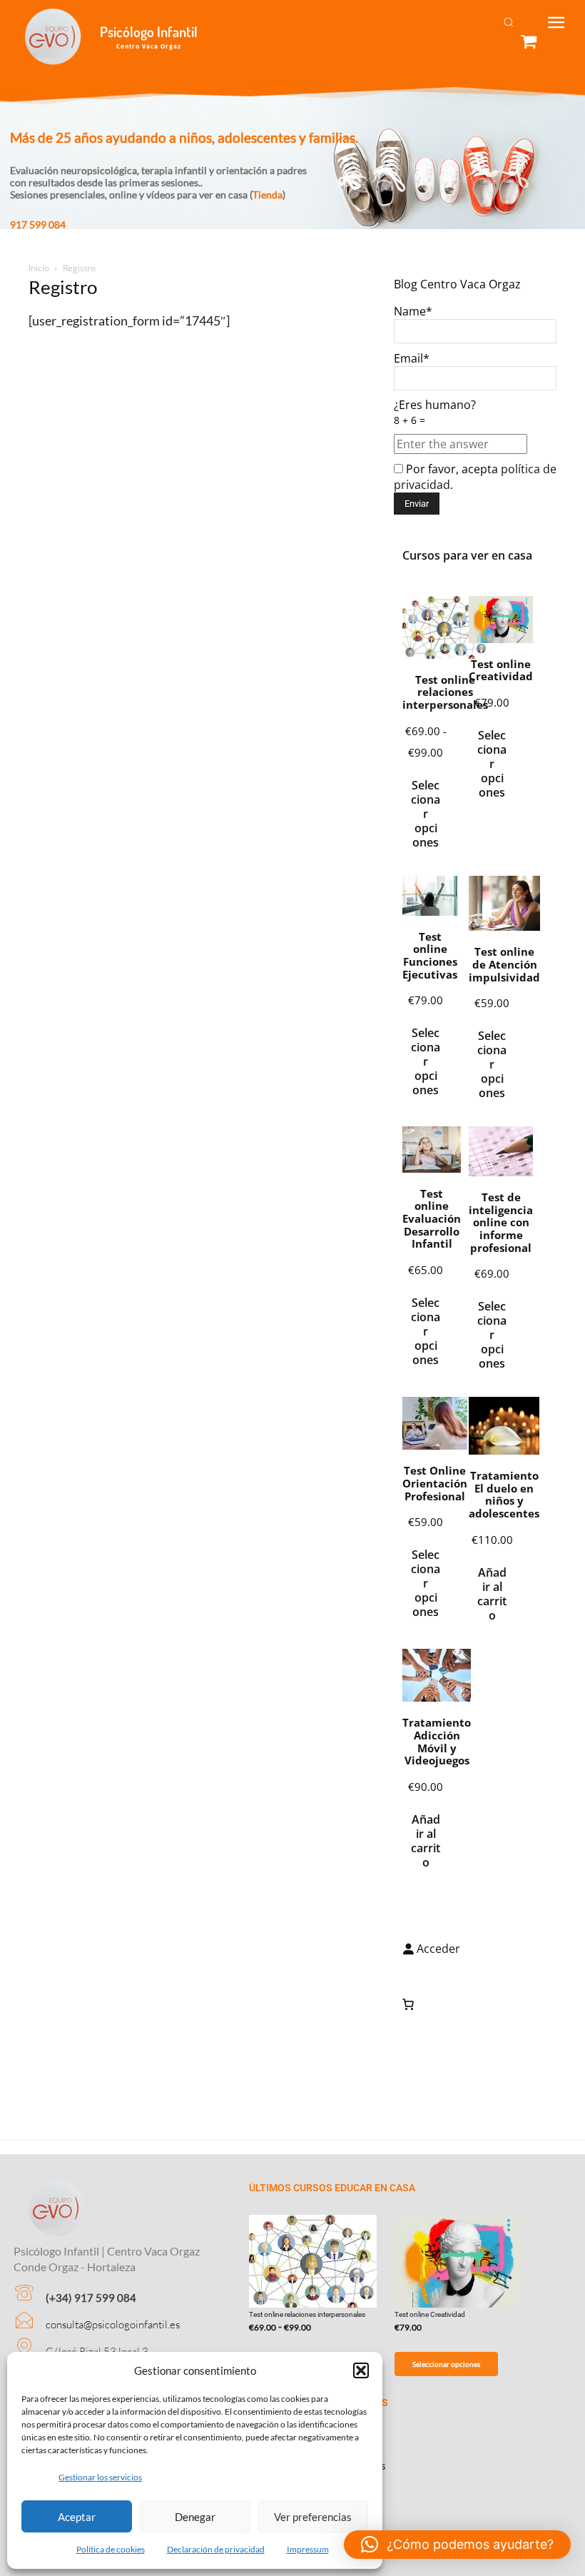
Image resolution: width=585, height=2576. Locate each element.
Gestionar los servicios (100, 2477)
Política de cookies (111, 2549)
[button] (361, 2370)
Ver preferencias (313, 2517)
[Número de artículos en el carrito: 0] (408, 2004)
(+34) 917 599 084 (91, 2298)
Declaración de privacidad (216, 2549)
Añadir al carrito (492, 1594)
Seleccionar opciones (426, 814)
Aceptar (77, 2517)
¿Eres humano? (435, 412)
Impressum (308, 2549)
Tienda (268, 195)
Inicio (39, 268)
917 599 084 (38, 224)
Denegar (195, 2517)
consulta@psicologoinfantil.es (113, 2324)
